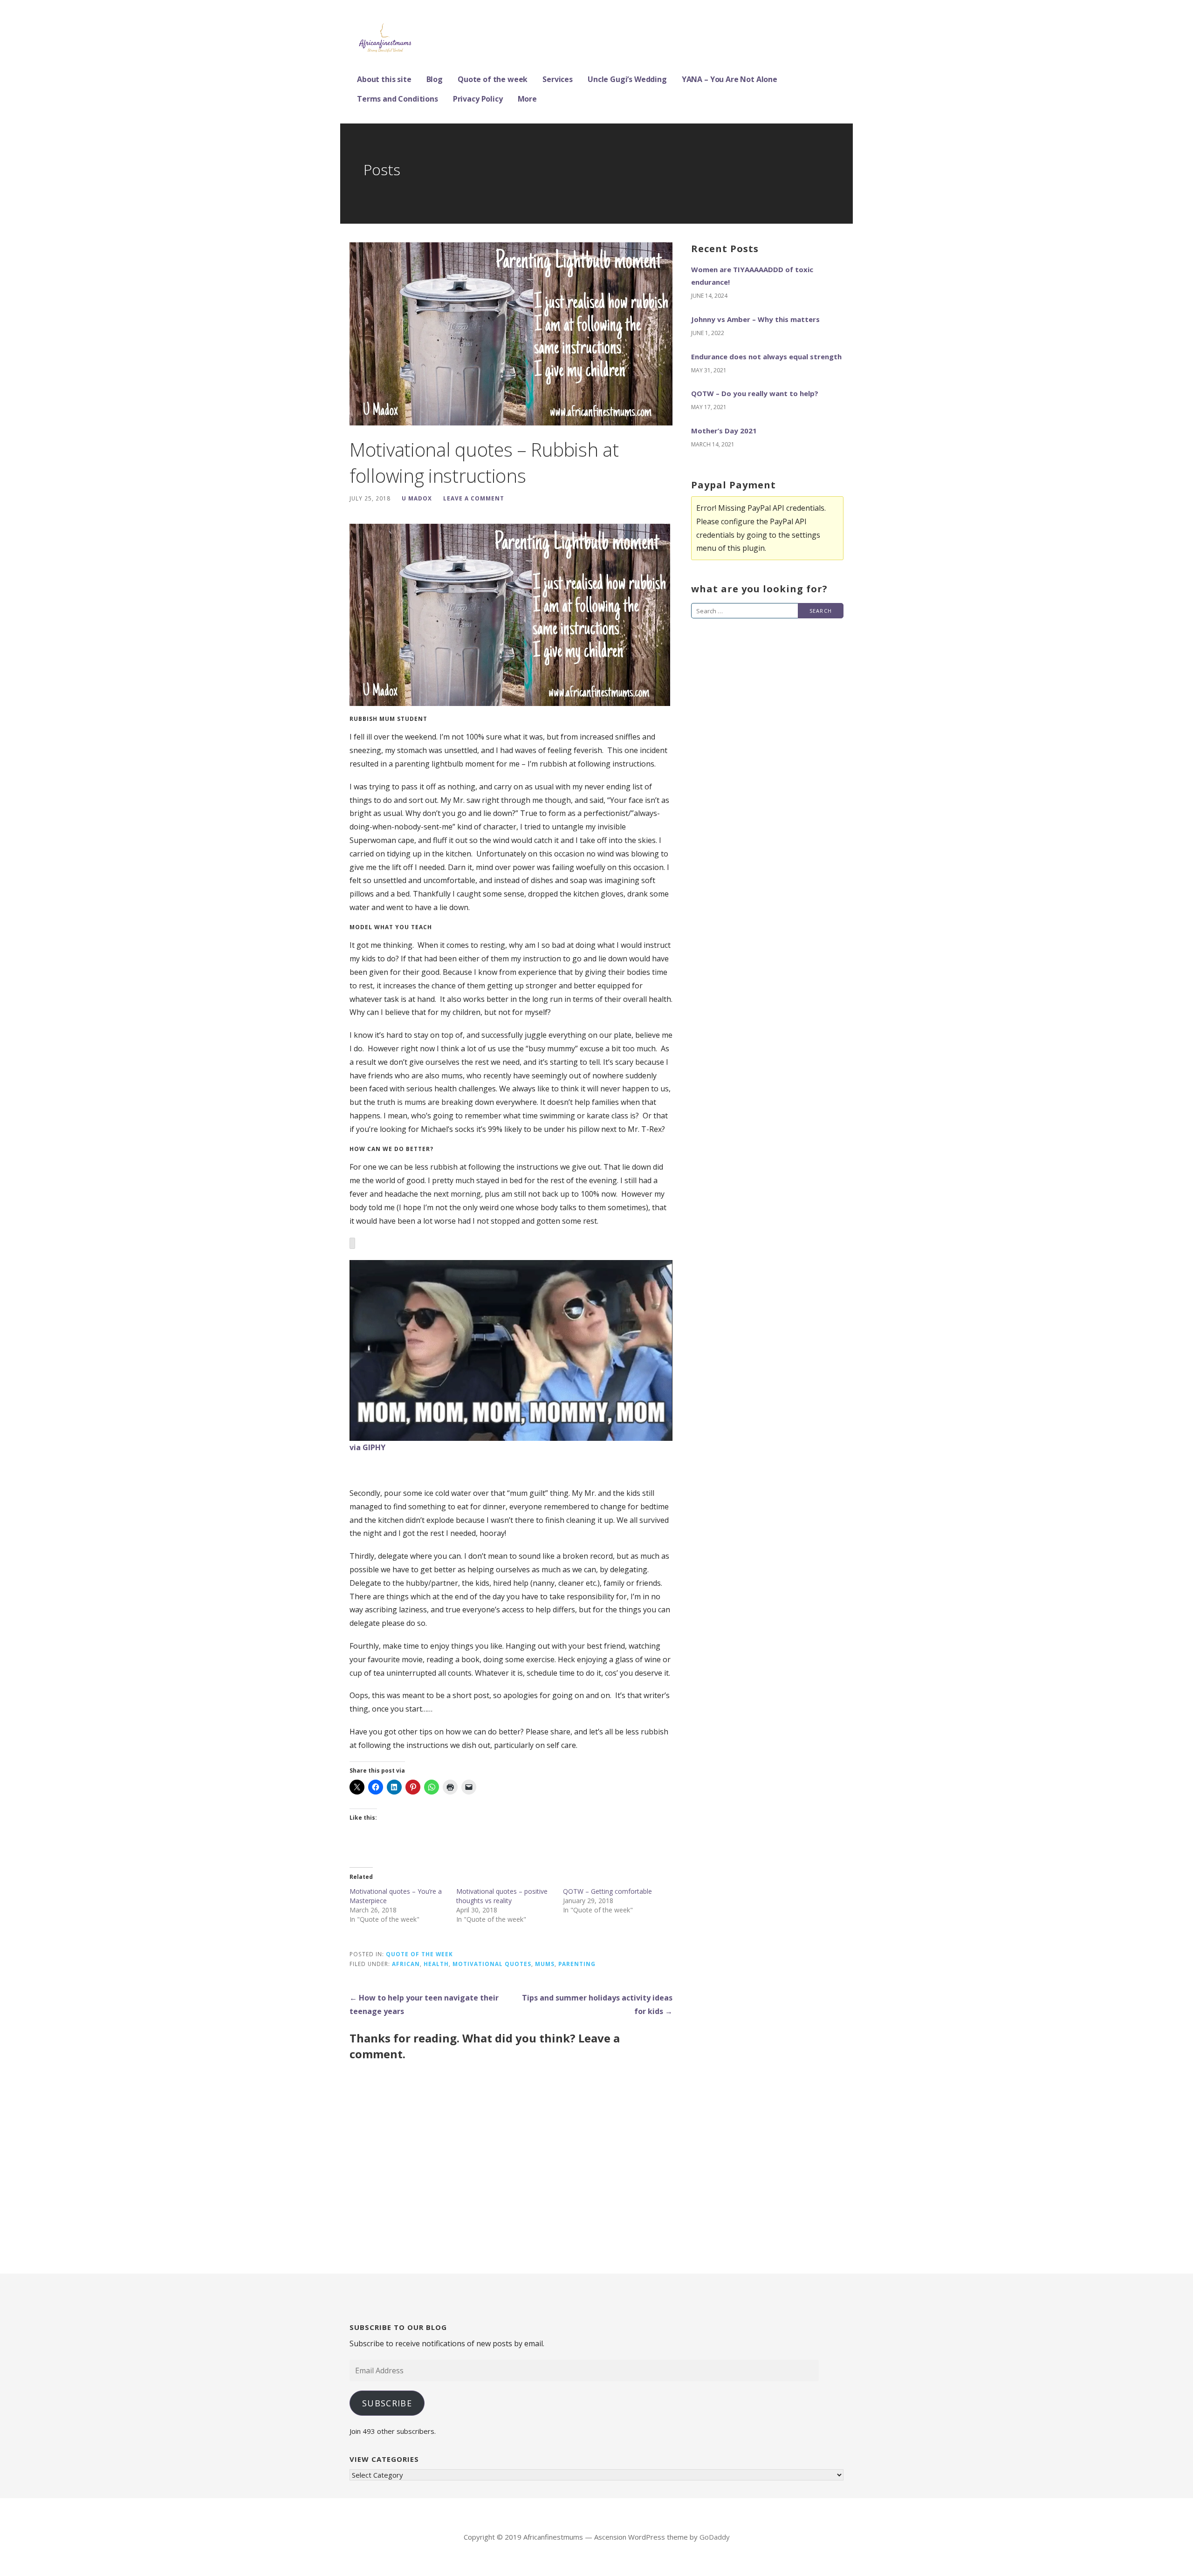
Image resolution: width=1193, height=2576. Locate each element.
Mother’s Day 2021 (724, 431)
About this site (384, 79)
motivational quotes (492, 1964)
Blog (435, 79)
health (436, 1964)
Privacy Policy (478, 99)
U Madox (417, 498)
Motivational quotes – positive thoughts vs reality (502, 1896)
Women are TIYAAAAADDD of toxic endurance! (752, 276)
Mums (545, 1964)
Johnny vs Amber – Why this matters (755, 319)
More (527, 99)
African (406, 1964)
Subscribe (387, 2403)
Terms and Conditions (398, 99)
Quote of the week (493, 79)
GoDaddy (715, 2537)
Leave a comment (474, 498)
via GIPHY (367, 1447)
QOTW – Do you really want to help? (755, 393)
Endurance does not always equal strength (766, 356)
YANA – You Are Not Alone (730, 79)
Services (558, 79)
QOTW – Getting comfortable (607, 1891)
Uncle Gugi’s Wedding (627, 79)
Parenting (577, 1964)
